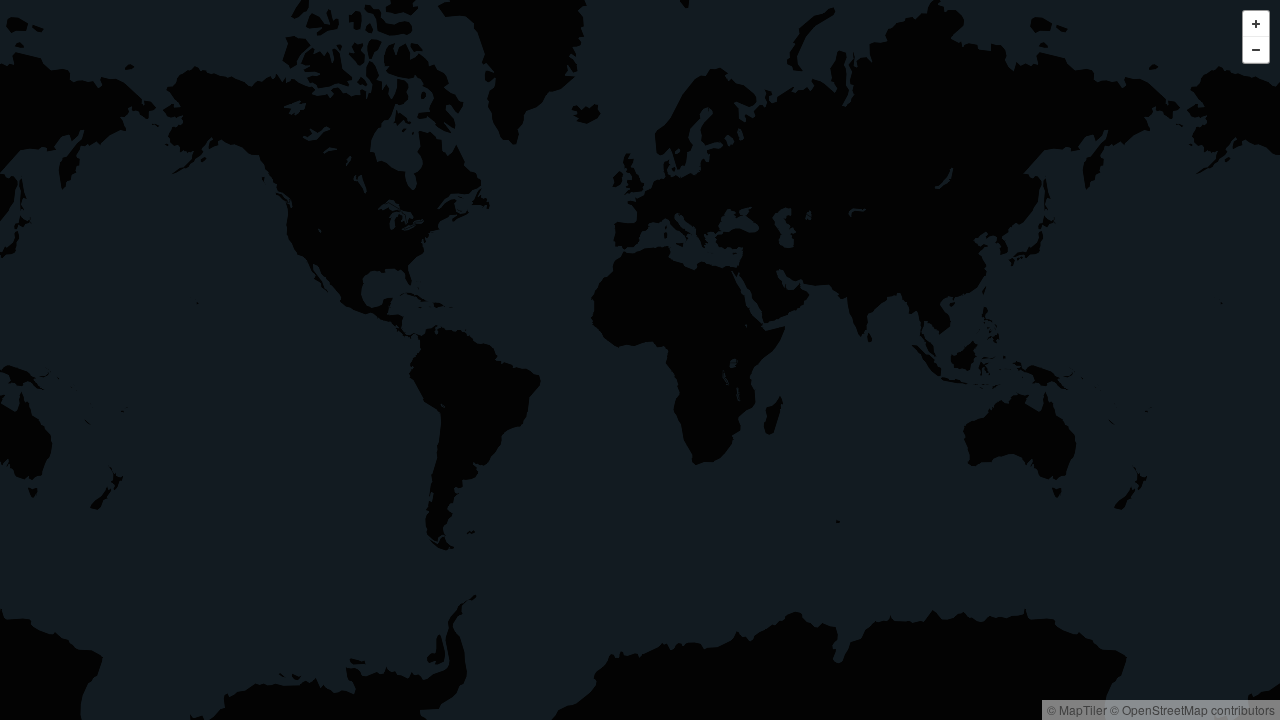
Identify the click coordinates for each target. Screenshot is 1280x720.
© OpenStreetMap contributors (1192, 709)
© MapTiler (1077, 709)
